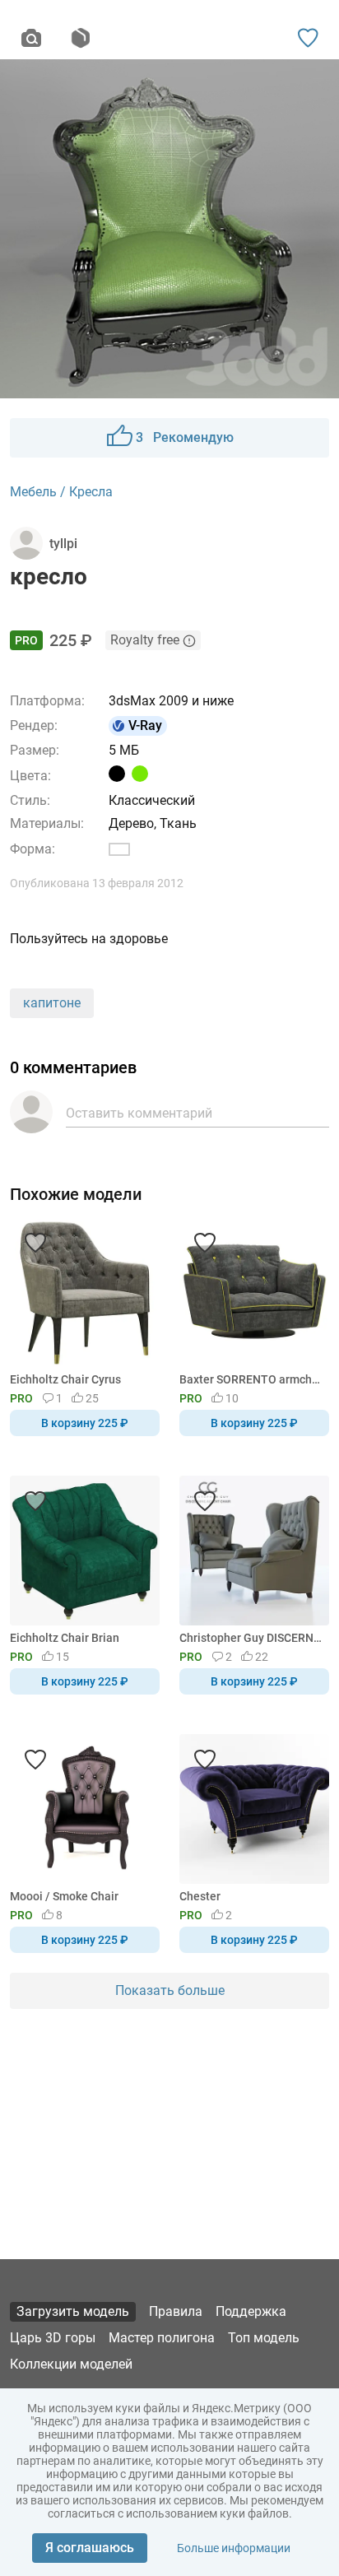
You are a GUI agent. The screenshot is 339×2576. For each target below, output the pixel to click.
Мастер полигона (162, 2338)
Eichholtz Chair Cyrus (65, 1379)
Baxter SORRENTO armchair (251, 1379)
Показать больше (170, 1990)
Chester (200, 1896)
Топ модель (264, 2338)
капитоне (52, 1003)
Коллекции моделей (71, 2364)
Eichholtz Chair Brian (65, 1638)
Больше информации (234, 2548)
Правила (176, 2311)
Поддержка (251, 2311)
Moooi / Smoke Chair (64, 1896)
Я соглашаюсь (90, 2548)
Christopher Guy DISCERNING (251, 1638)
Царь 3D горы (53, 2338)
